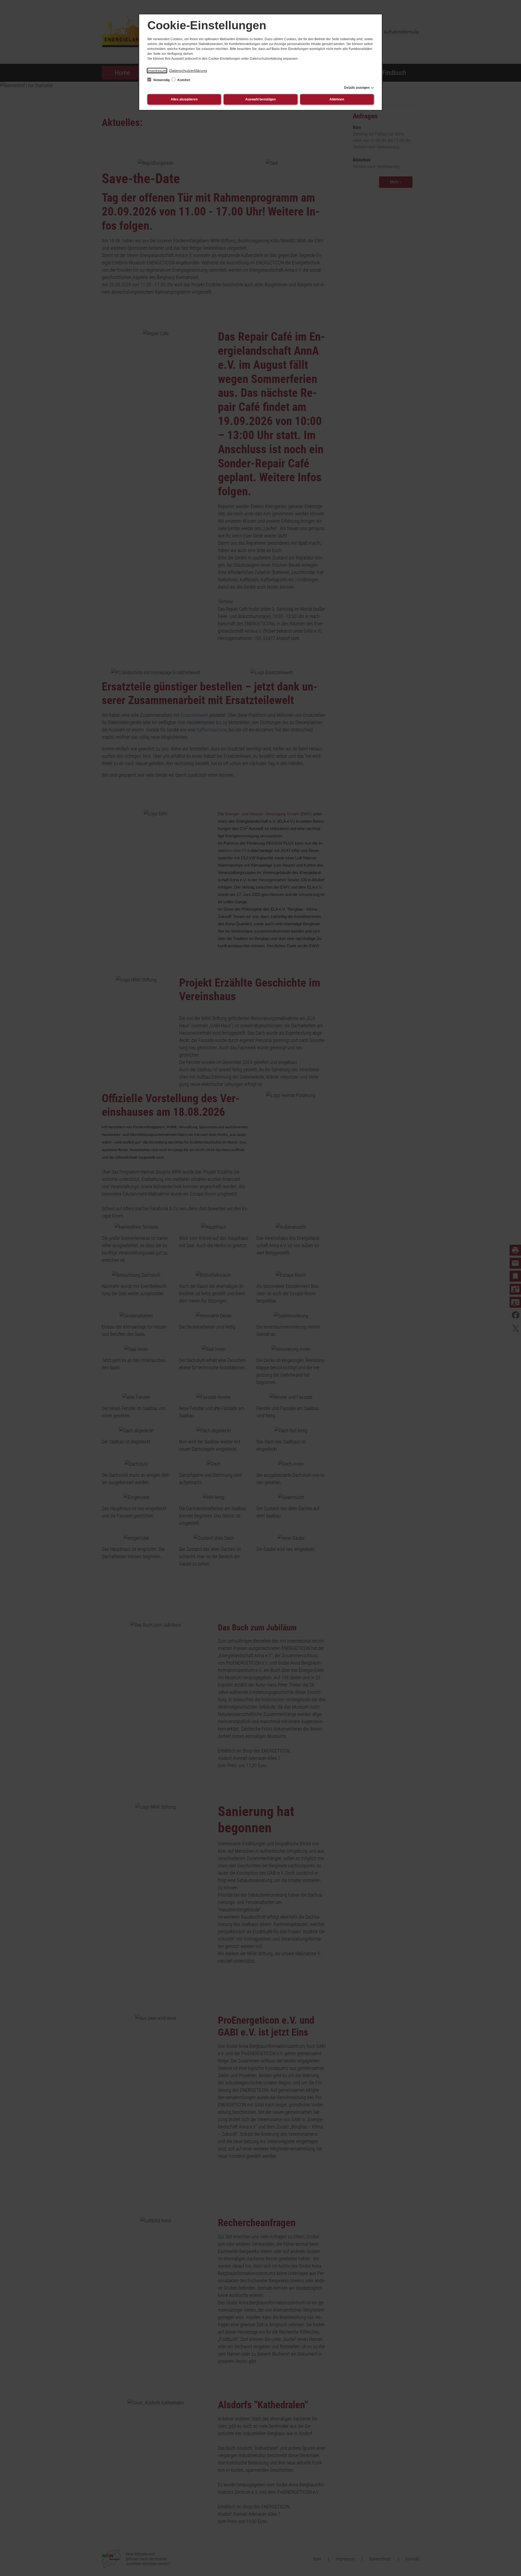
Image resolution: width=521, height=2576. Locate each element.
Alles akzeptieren (184, 99)
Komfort (183, 80)
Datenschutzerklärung (188, 71)
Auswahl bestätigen (260, 99)
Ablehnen (337, 99)
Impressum (157, 71)
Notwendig (161, 80)
